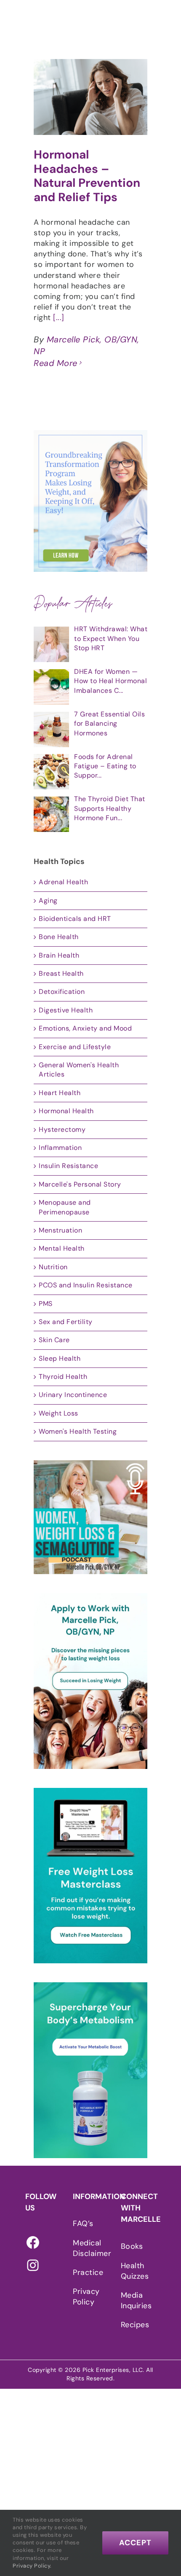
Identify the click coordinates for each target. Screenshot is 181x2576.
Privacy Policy (86, 2297)
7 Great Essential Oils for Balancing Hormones (109, 724)
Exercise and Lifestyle (75, 1047)
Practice (88, 2272)
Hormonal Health (66, 1111)
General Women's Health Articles (79, 1070)
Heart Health (60, 1093)
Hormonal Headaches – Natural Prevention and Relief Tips (87, 176)
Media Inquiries (136, 2300)
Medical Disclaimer (88, 2248)
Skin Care (54, 1340)
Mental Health (62, 1248)
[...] (59, 318)
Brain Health (59, 955)
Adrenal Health (63, 882)
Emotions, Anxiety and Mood (85, 1028)
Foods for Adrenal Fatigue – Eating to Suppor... (105, 766)
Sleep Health (60, 1358)
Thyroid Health (63, 1377)
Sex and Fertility (66, 1322)
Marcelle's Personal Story (80, 1184)
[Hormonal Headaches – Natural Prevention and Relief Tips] (90, 97)
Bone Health (59, 937)
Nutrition (53, 1267)
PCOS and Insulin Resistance (86, 1285)
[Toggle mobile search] (159, 20)
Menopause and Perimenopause (65, 1207)
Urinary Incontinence (73, 1395)
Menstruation (60, 1230)
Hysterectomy (62, 1129)
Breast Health (61, 973)
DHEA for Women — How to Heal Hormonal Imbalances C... (110, 681)
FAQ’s (83, 2223)
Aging (48, 900)
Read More (56, 363)
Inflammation (60, 1148)
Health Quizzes (135, 2271)
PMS (46, 1304)
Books (132, 2246)
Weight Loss (59, 1413)
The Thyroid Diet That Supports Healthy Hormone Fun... (110, 808)
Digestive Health (66, 1010)
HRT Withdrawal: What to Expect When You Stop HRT (111, 638)
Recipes (135, 2325)
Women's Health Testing (78, 1431)
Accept (135, 2543)
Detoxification (62, 992)
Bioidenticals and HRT (75, 919)
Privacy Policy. (32, 2566)
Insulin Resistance (68, 1166)
